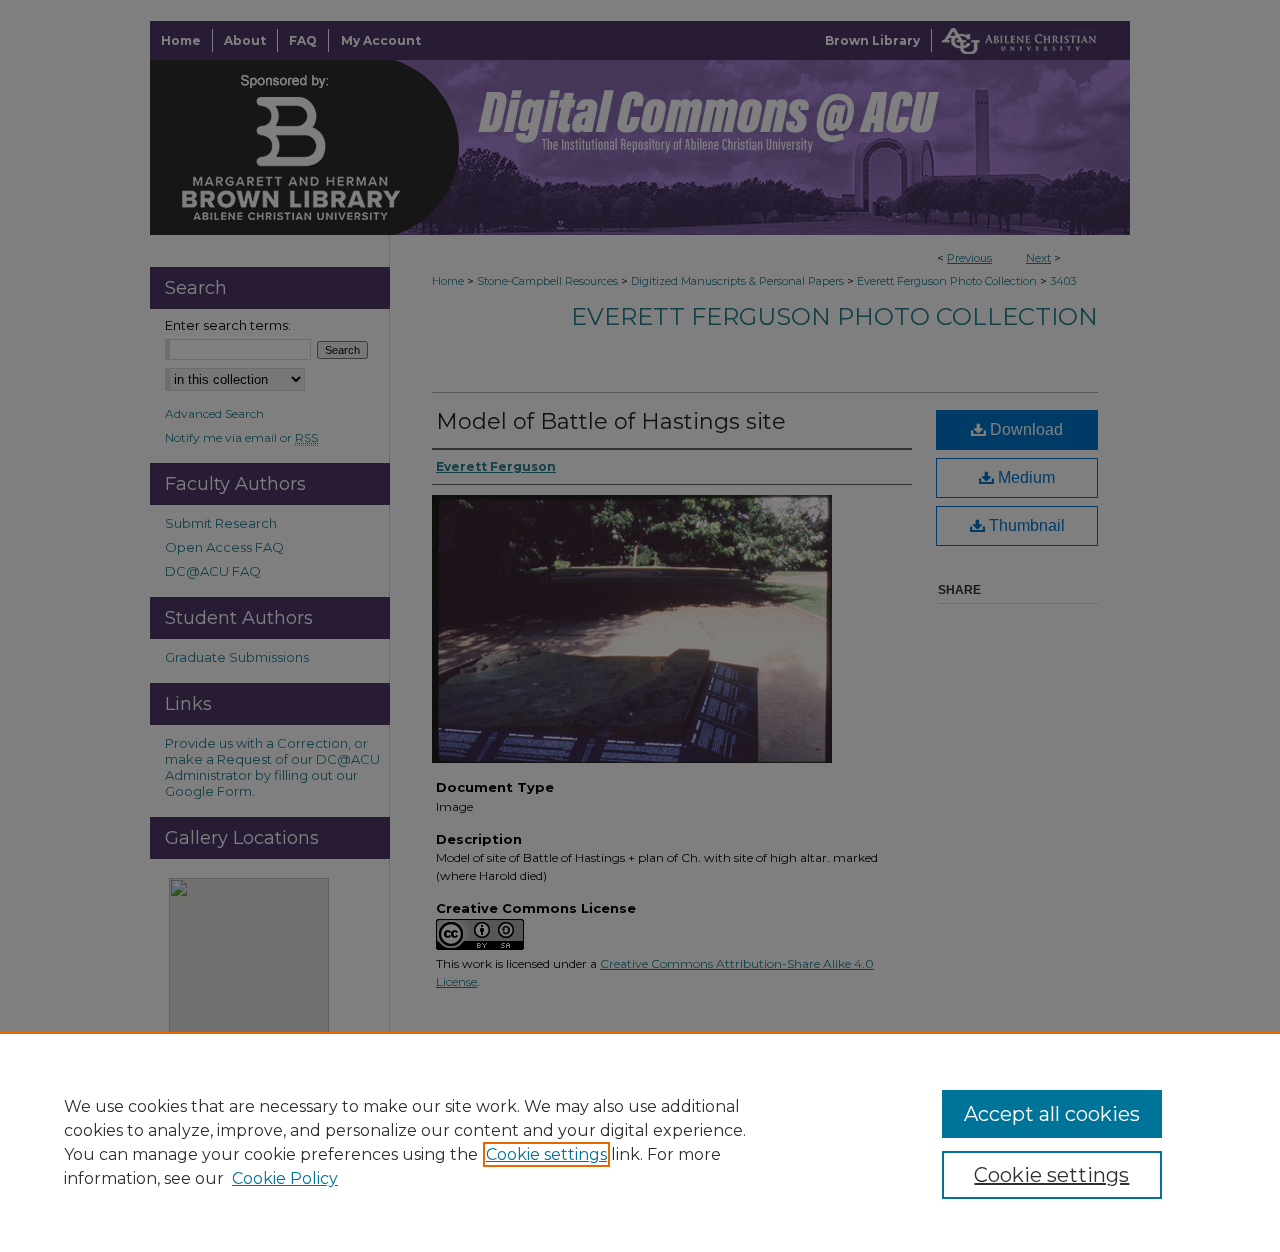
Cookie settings (546, 1154)
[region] (640, 1142)
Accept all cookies (1052, 1114)
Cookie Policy (285, 1178)
